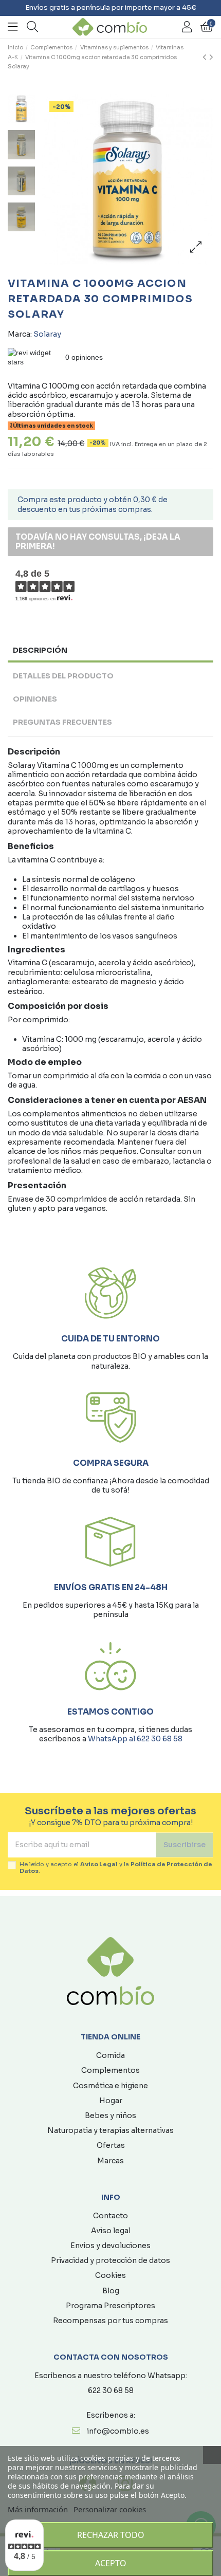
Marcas (110, 2161)
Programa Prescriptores (110, 2306)
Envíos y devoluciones (110, 2246)
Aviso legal (111, 2231)
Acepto (111, 2563)
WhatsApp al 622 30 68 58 (135, 1739)
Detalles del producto (63, 676)
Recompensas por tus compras (110, 2321)
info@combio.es (118, 2431)
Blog (111, 2291)
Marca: (20, 334)
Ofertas (111, 2145)
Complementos (110, 2070)
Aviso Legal (99, 1864)
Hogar (111, 2101)
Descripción (40, 650)
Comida (110, 2055)
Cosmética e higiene (110, 2086)
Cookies (110, 2275)
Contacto (110, 2216)
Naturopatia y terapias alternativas (110, 2130)
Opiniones (35, 699)
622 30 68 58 (111, 2390)
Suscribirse (185, 1845)
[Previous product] (206, 58)
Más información (38, 2509)
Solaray (47, 334)
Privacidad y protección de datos (110, 2260)
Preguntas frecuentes (62, 722)
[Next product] (211, 58)
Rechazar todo (111, 2535)
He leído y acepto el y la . (116, 1868)
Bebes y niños (110, 2115)
